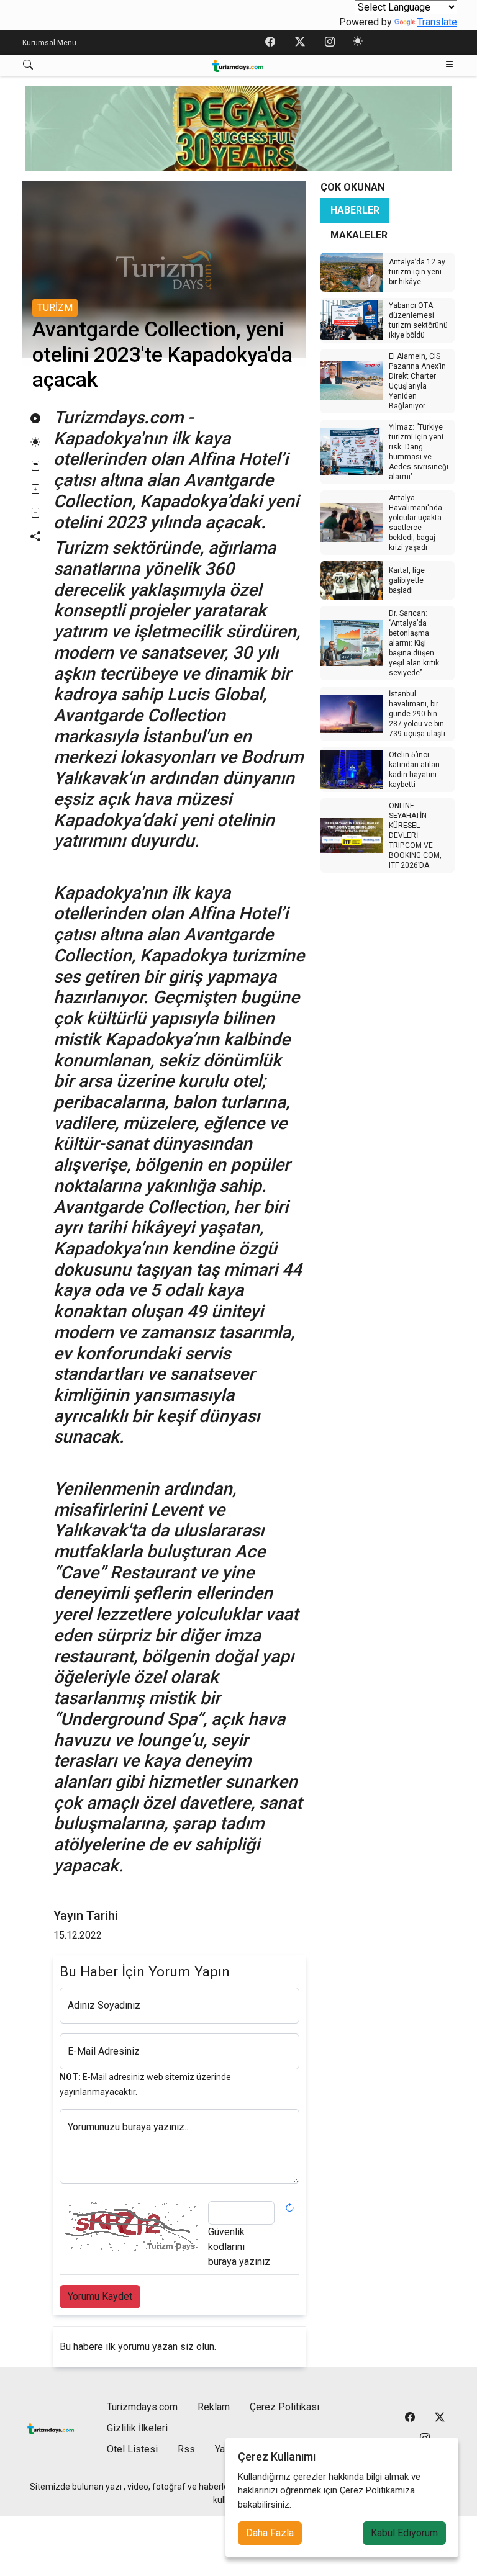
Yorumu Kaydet (100, 2296)
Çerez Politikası (284, 2407)
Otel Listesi (132, 2449)
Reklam (214, 2407)
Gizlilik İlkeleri (137, 2428)
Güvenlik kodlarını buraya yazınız (239, 2247)
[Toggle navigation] (450, 65)
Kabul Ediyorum (404, 2533)
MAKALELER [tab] (359, 235)
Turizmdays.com (142, 2407)
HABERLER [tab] (355, 210)
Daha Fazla (270, 2533)
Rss (186, 2449)
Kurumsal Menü (49, 43)
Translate (437, 22)
